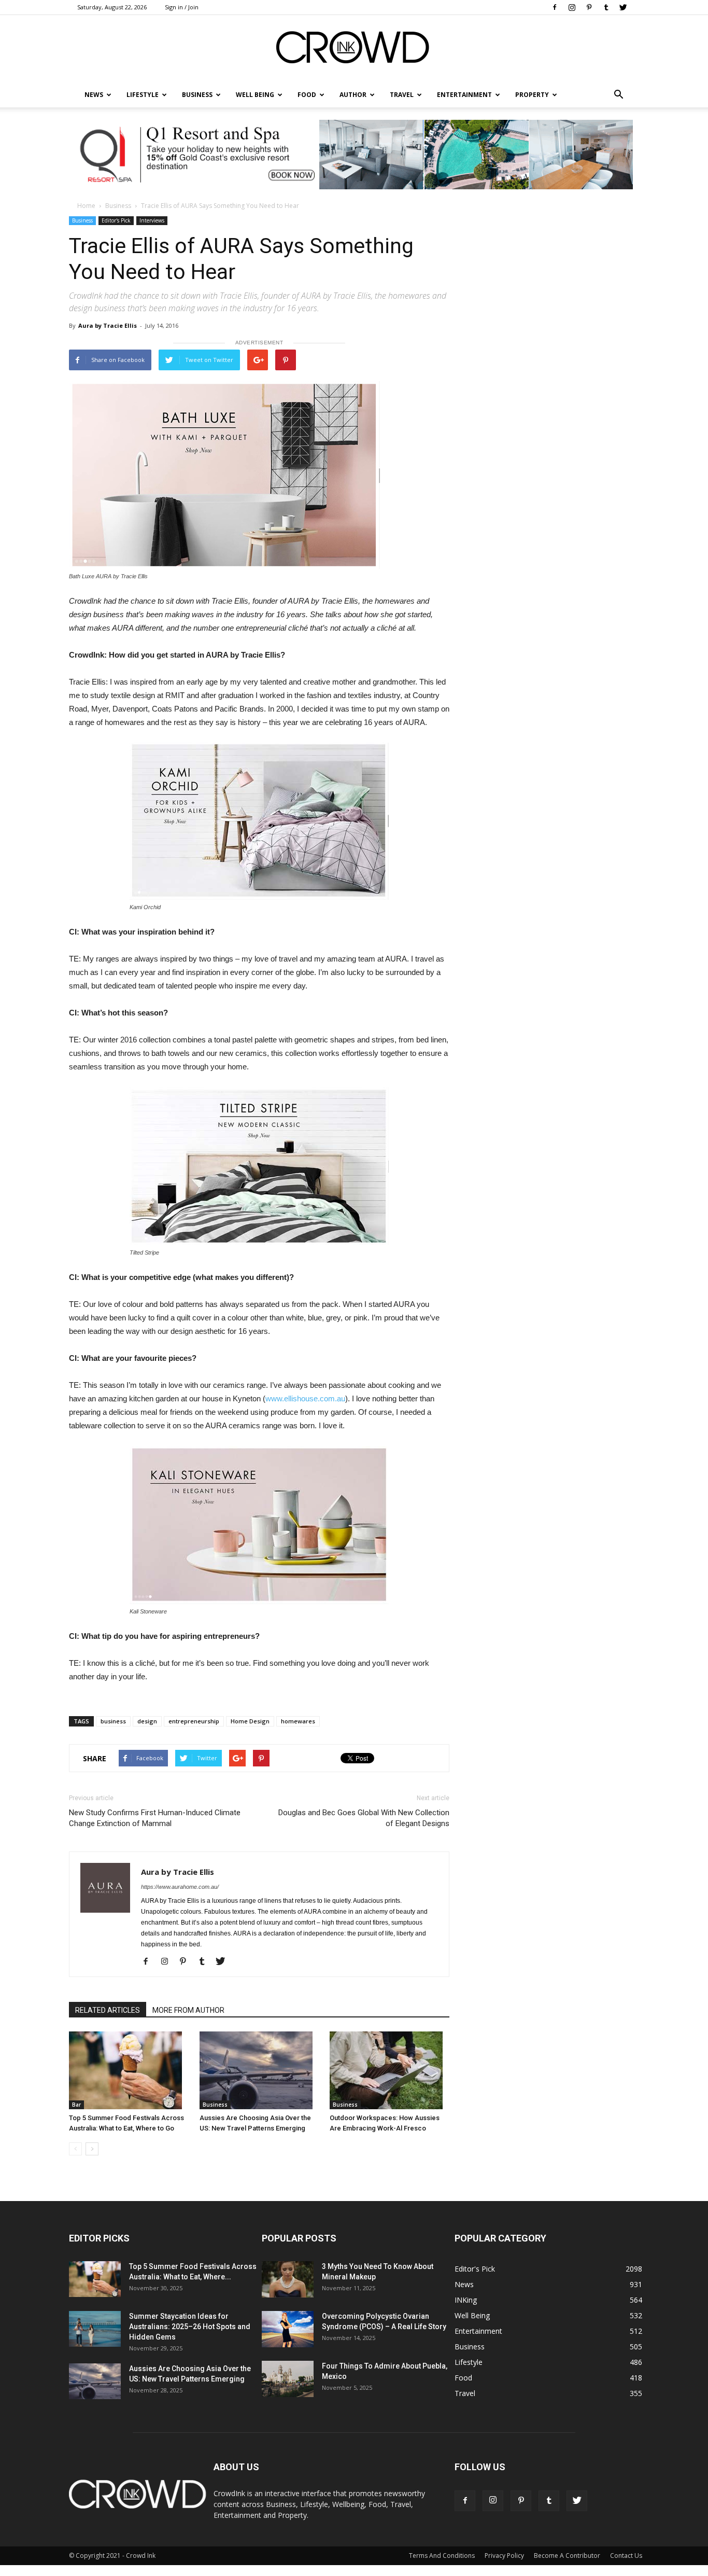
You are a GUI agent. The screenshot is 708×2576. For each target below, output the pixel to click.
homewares (298, 1721)
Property (532, 95)
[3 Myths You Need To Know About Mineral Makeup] (288, 2279)
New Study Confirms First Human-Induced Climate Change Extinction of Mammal (155, 1818)
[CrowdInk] (354, 50)
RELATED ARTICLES (108, 2010)
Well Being (255, 95)
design (147, 1721)
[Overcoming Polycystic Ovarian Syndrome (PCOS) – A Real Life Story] (288, 2329)
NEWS (94, 95)
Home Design (250, 1721)
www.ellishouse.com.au (305, 1398)
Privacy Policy (504, 2556)
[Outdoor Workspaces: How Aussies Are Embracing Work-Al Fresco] (390, 2070)
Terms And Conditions (442, 2556)
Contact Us (626, 2556)
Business (197, 95)
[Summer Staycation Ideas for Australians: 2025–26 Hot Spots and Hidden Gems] (95, 2329)
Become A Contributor (567, 2556)
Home (86, 206)
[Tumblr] (606, 7)
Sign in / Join (182, 7)
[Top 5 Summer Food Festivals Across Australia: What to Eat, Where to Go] (129, 2070)
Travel (402, 95)
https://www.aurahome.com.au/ (180, 1887)
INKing (466, 2300)
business (113, 1721)
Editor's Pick (116, 220)
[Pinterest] (589, 7)
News (464, 2284)
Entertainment (464, 95)
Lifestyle (469, 2362)
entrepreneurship (194, 1721)
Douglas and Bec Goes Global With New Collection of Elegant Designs (364, 1818)
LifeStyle (143, 95)
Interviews (152, 220)
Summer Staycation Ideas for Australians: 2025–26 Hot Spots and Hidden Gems (190, 2327)
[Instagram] (572, 7)
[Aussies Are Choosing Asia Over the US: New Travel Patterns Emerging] (259, 2070)
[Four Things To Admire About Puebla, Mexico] (288, 2379)
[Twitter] (623, 7)
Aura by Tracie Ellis (108, 325)
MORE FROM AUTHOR (188, 2010)
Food (307, 95)
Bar (76, 2105)
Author (353, 95)
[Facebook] (555, 7)
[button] (618, 95)
